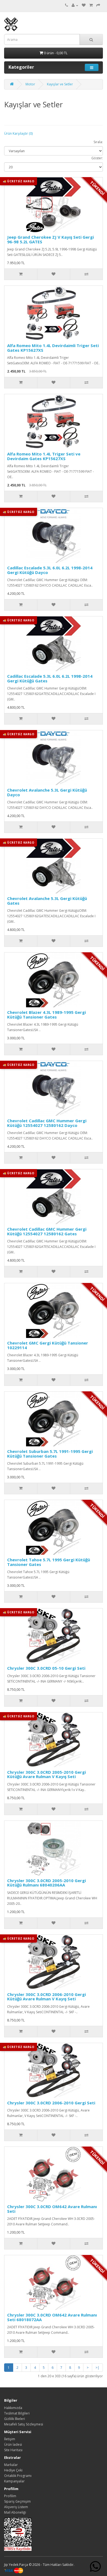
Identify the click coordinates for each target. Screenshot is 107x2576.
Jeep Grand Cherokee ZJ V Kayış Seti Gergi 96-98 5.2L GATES (50, 239)
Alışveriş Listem (16, 2507)
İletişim (10, 2439)
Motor (30, 84)
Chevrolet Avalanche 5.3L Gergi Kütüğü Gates (47, 901)
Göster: (97, 158)
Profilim (10, 2496)
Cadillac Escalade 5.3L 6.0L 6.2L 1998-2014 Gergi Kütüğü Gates (50, 678)
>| (97, 2368)
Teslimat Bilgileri (17, 2413)
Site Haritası (13, 2450)
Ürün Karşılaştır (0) (18, 133)
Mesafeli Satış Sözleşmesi (24, 2424)
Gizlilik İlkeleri (15, 2419)
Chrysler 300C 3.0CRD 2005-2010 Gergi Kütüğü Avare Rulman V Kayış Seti (47, 1774)
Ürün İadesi (13, 2444)
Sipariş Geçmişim (17, 2501)
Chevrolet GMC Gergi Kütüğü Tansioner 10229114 (48, 1345)
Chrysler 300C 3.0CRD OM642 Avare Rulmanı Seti (52, 2209)
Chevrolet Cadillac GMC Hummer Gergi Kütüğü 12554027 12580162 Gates (47, 1231)
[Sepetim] (91, 5)
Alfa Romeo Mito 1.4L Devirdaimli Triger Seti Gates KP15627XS (53, 348)
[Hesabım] (75, 5)
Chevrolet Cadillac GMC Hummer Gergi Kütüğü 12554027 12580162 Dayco (47, 1123)
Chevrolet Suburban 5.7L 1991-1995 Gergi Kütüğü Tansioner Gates (50, 1454)
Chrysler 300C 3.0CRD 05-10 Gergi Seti (46, 1668)
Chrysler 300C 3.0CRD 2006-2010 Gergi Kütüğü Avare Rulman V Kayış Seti (47, 1997)
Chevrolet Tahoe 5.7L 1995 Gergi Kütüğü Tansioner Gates (49, 1562)
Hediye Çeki (13, 2470)
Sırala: (98, 142)
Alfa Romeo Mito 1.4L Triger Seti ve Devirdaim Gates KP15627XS (44, 456)
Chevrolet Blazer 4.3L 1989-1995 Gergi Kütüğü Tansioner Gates (47, 1015)
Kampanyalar (14, 2481)
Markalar (11, 2465)
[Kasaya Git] (98, 5)
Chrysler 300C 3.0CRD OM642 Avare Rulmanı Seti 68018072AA (52, 2317)
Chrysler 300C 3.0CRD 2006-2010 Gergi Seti (51, 2103)
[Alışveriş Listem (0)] (84, 5)
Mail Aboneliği (15, 2512)
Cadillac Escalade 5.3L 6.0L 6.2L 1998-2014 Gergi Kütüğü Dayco (50, 570)
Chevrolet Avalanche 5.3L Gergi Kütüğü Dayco (47, 792)
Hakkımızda (13, 2408)
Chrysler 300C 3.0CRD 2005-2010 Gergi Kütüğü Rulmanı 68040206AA (47, 1883)
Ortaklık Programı (18, 2476)
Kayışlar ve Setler (60, 84)
